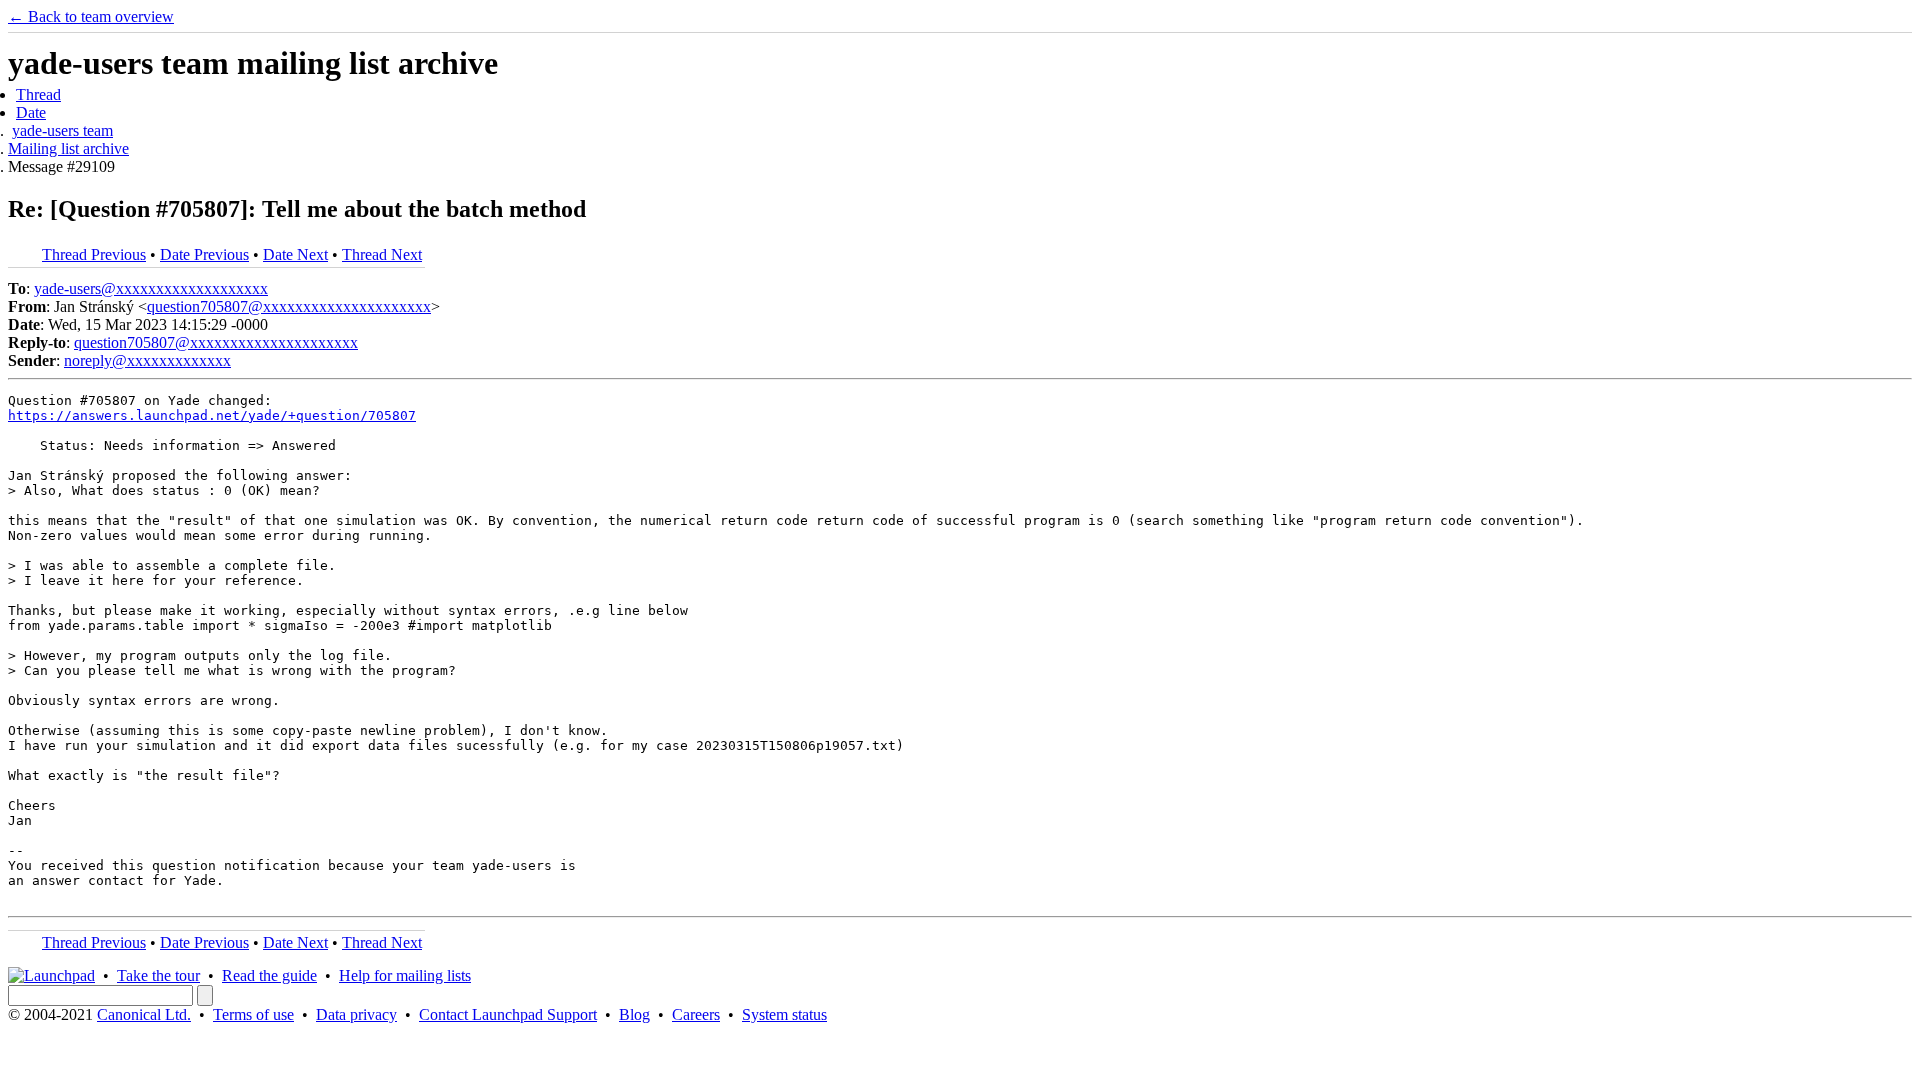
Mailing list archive (68, 148)
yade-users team (62, 130)
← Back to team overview (91, 16)
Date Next (295, 254)
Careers (696, 1014)
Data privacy (356, 1014)
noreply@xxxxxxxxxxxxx (147, 360)
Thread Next (382, 254)
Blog (634, 1014)
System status (784, 1014)
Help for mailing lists (405, 975)
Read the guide (269, 975)
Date (31, 112)
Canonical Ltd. (144, 1014)
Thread (38, 94)
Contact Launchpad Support (508, 1014)
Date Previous (204, 254)
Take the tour (158, 975)
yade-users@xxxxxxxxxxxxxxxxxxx (151, 288)
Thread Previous (94, 254)
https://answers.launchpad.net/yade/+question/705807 (212, 415)
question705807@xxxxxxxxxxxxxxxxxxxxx (289, 306)
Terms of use (253, 1014)
